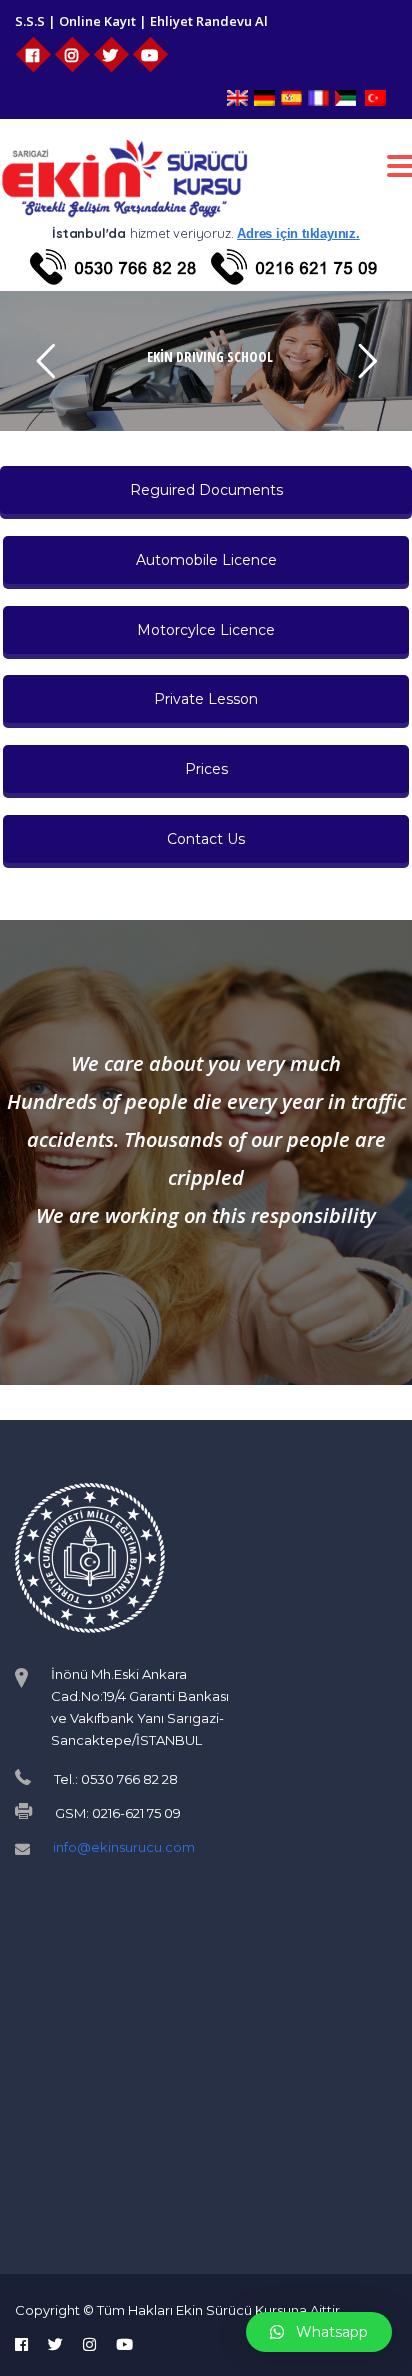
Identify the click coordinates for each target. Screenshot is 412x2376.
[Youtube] (150, 54)
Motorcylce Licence (206, 630)
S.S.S (30, 21)
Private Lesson (206, 699)
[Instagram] (72, 54)
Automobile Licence (206, 560)
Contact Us (206, 839)
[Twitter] (111, 54)
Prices (206, 769)
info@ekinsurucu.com (124, 1847)
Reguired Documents (206, 490)
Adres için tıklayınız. (298, 233)
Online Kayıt (97, 21)
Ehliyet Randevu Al (209, 21)
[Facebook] (33, 54)
